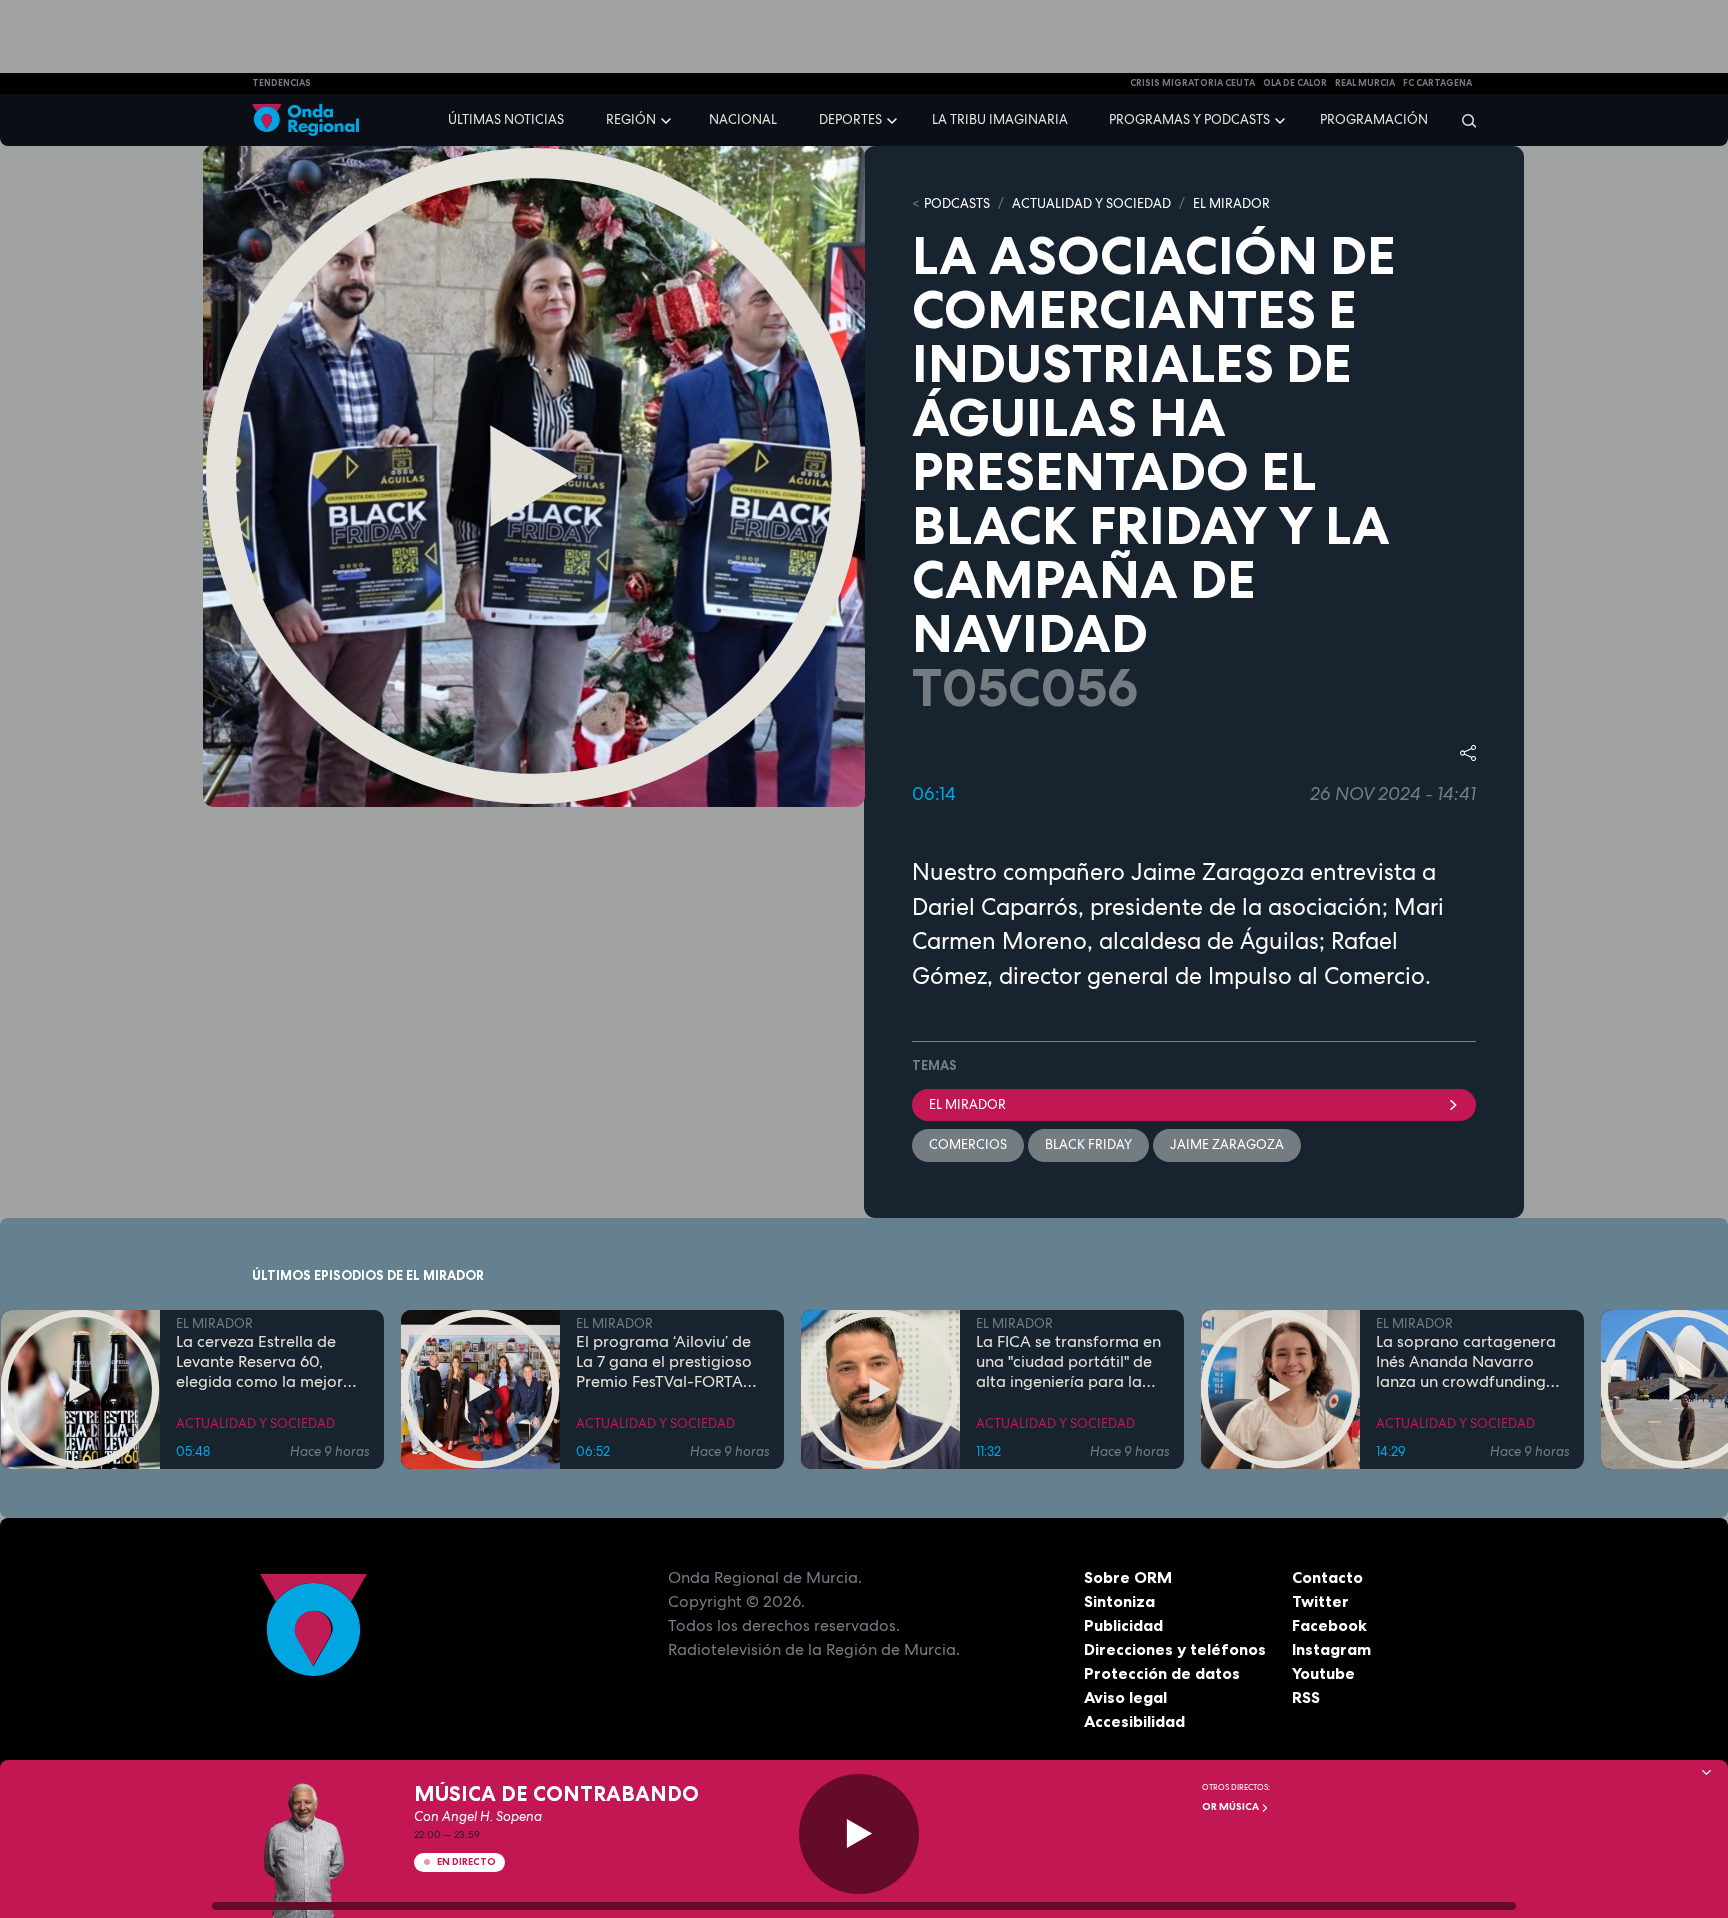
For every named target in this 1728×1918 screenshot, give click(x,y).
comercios (968, 1144)
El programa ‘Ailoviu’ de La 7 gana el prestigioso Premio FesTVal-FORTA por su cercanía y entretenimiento (664, 1362)
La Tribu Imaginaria (1000, 119)
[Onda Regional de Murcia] (305, 120)
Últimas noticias (506, 119)
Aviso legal (1125, 1697)
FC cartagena (1437, 83)
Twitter (1320, 1601)
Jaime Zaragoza (1227, 1144)
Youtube (1323, 1673)
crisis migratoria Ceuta (1192, 83)
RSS (1306, 1697)
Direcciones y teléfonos (1175, 1649)
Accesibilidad (1134, 1721)
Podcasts (957, 203)
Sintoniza (1119, 1601)
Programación (1374, 119)
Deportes (850, 119)
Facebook (1329, 1625)
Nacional (743, 119)
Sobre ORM (1128, 1577)
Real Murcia (1365, 83)
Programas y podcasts (1189, 119)
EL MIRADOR (1231, 203)
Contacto (1327, 1577)
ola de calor (1295, 83)
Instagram (1331, 1649)
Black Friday (1088, 1144)
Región (631, 119)
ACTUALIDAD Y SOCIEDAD (1091, 203)
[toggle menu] (668, 119)
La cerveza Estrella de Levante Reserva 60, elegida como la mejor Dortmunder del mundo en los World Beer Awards (271, 1362)
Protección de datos (1162, 1673)
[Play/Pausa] (859, 1834)
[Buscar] (1462, 120)
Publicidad (1123, 1625)
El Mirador (967, 1104)
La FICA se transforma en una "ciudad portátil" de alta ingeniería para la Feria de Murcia (1068, 1362)
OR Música (1231, 1806)
